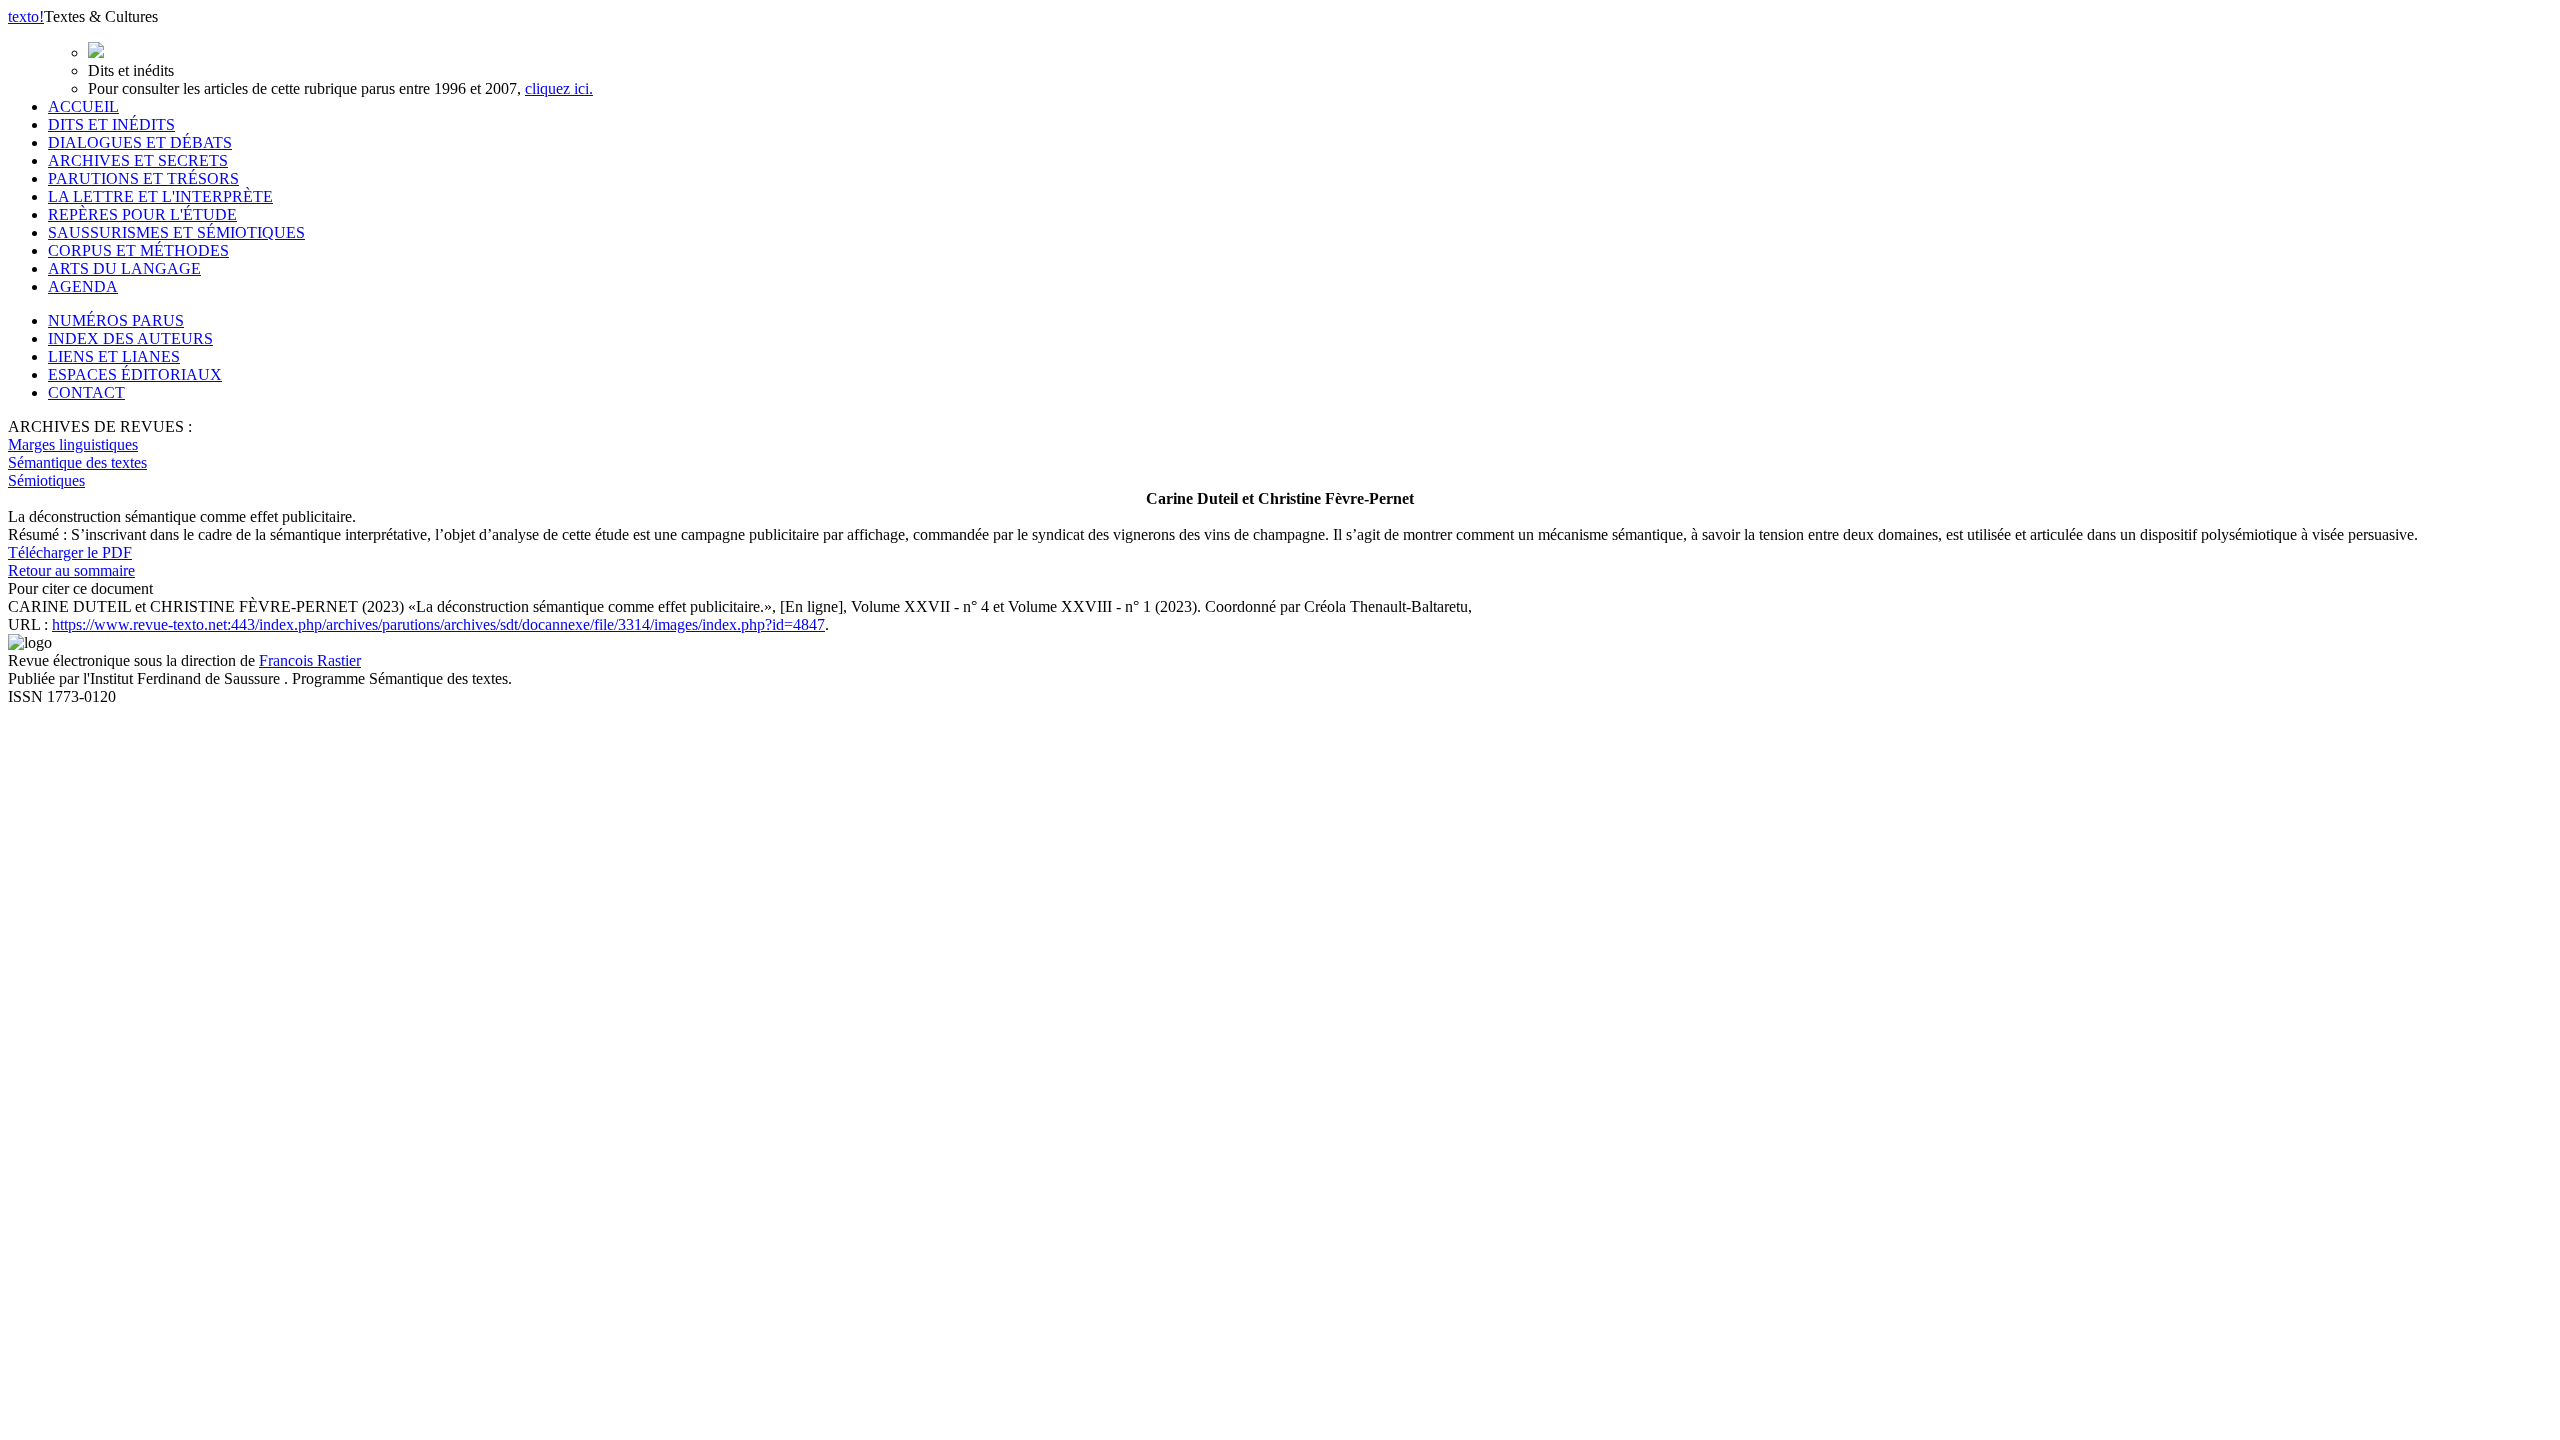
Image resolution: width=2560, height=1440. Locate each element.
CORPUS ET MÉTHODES (138, 250)
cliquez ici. (559, 88)
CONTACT (86, 392)
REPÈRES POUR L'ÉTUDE (142, 214)
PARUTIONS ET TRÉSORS (143, 178)
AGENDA (83, 286)
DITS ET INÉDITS (111, 124)
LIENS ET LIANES (114, 356)
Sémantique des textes (77, 462)
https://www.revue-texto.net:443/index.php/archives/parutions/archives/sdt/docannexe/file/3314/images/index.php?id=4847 (438, 624)
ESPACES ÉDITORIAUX (135, 374)
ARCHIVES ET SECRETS (138, 160)
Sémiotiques (46, 480)
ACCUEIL (83, 106)
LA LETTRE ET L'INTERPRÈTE (160, 196)
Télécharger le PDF (70, 552)
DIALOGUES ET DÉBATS (140, 142)
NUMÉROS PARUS (116, 320)
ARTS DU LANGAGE (124, 268)
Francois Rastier (310, 660)
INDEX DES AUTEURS (130, 338)
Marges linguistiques (73, 444)
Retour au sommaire (71, 570)
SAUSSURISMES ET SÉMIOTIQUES (176, 232)
